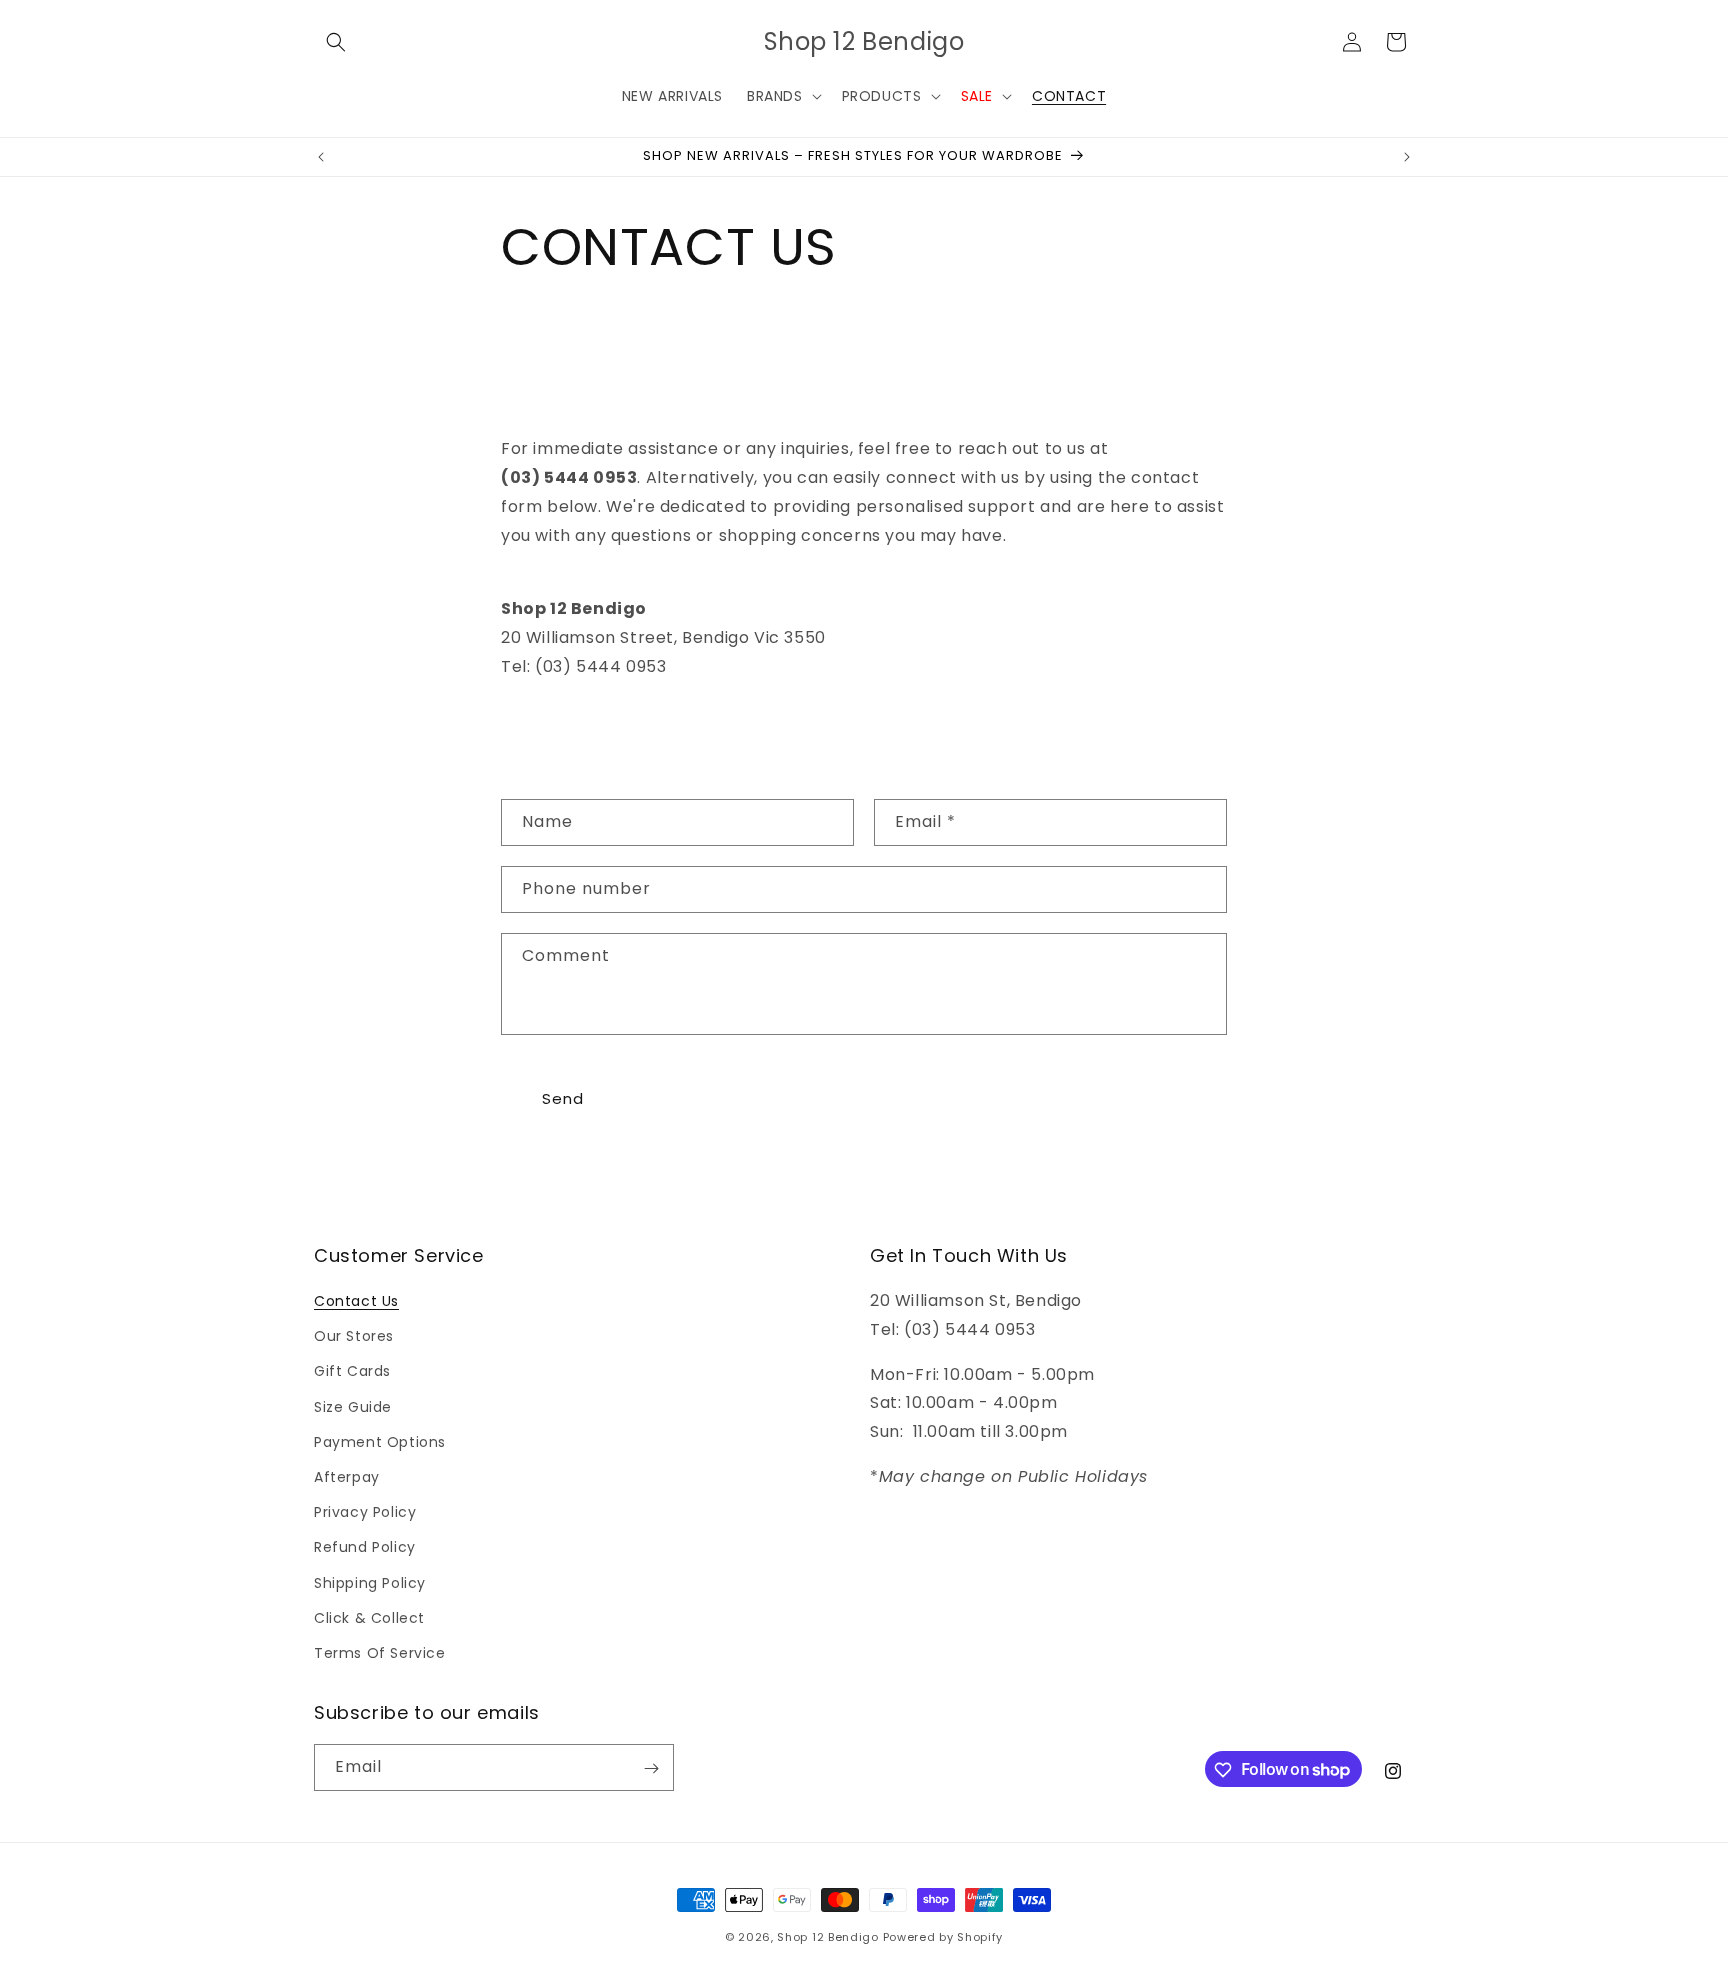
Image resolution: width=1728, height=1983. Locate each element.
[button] (336, 42)
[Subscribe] (651, 1768)
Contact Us (356, 1301)
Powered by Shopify (943, 1937)
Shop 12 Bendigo (828, 1937)
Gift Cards (352, 1372)
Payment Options (380, 1442)
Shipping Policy (370, 1583)
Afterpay (347, 1477)
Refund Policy (365, 1547)
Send (563, 1098)
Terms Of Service (380, 1653)
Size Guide (353, 1407)
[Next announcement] (1407, 157)
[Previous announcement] (321, 157)
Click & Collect (369, 1618)
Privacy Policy (365, 1512)
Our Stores (354, 1336)
